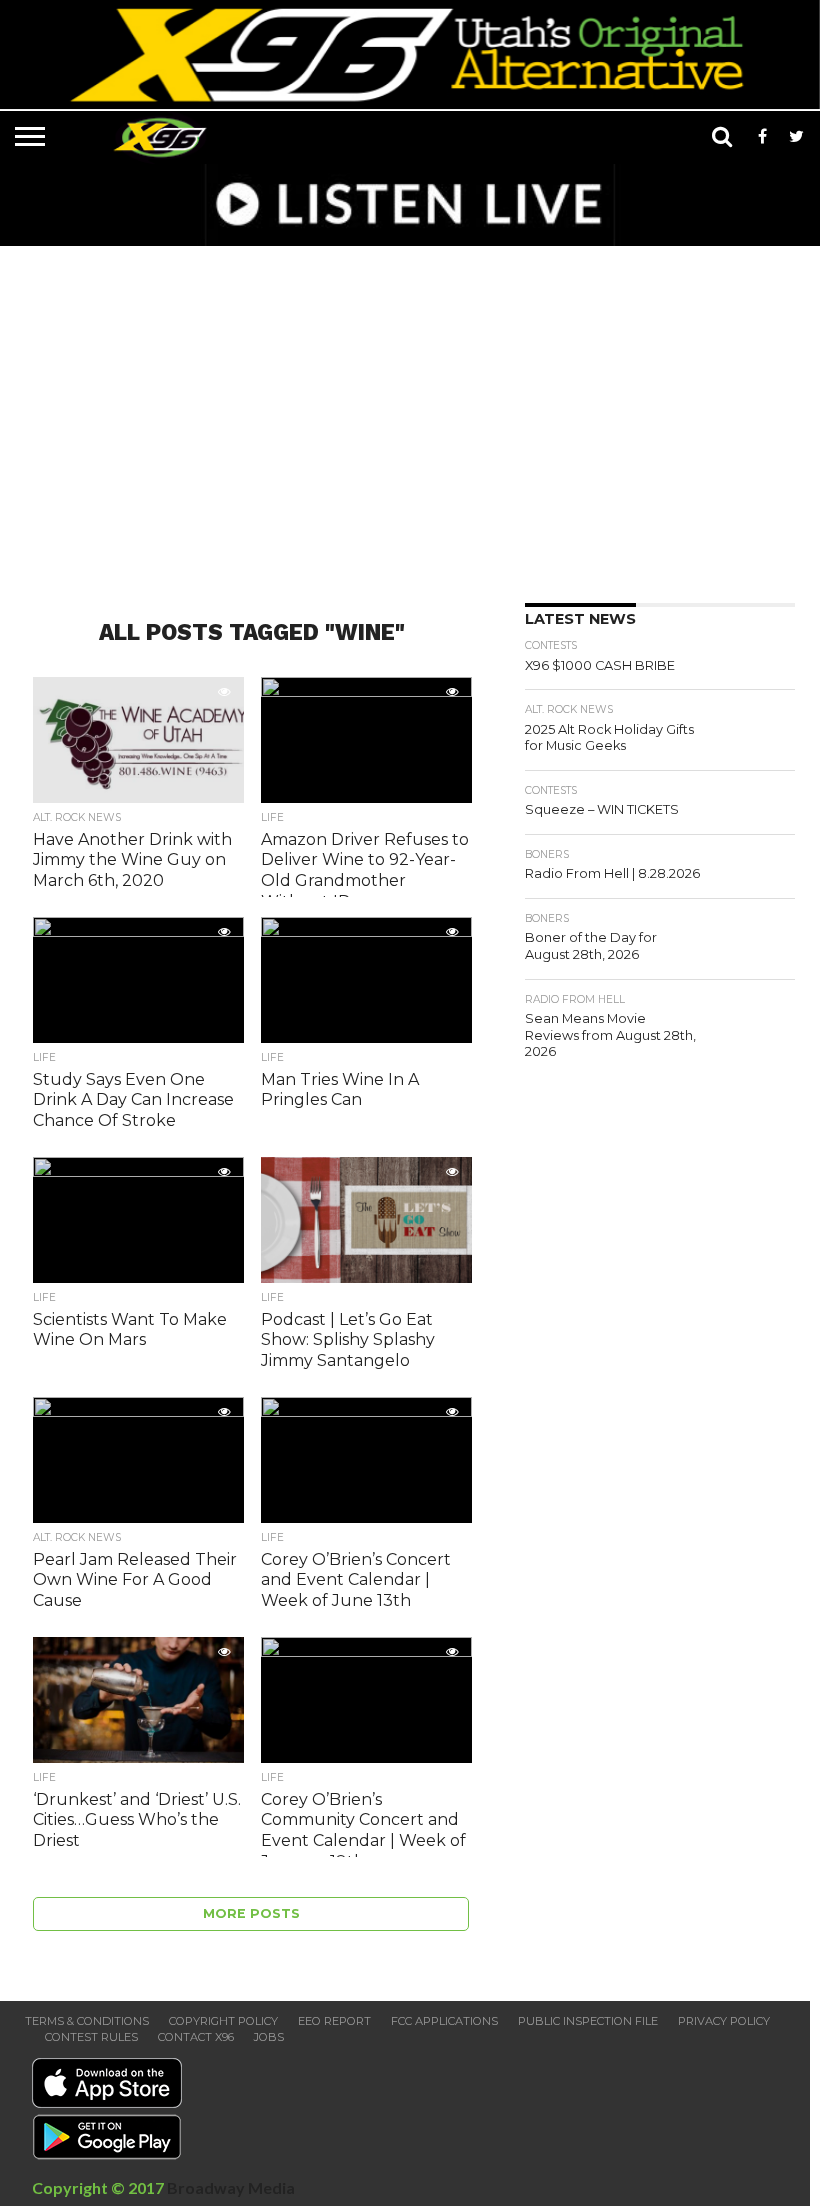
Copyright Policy (223, 2021)
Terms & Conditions (87, 2021)
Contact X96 (196, 2037)
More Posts (251, 1913)
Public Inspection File (588, 2021)
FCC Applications (444, 2021)
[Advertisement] (415, 418)
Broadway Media (231, 2187)
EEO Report (334, 2021)
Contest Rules (91, 2037)
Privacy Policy (724, 2021)
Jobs (269, 2037)
